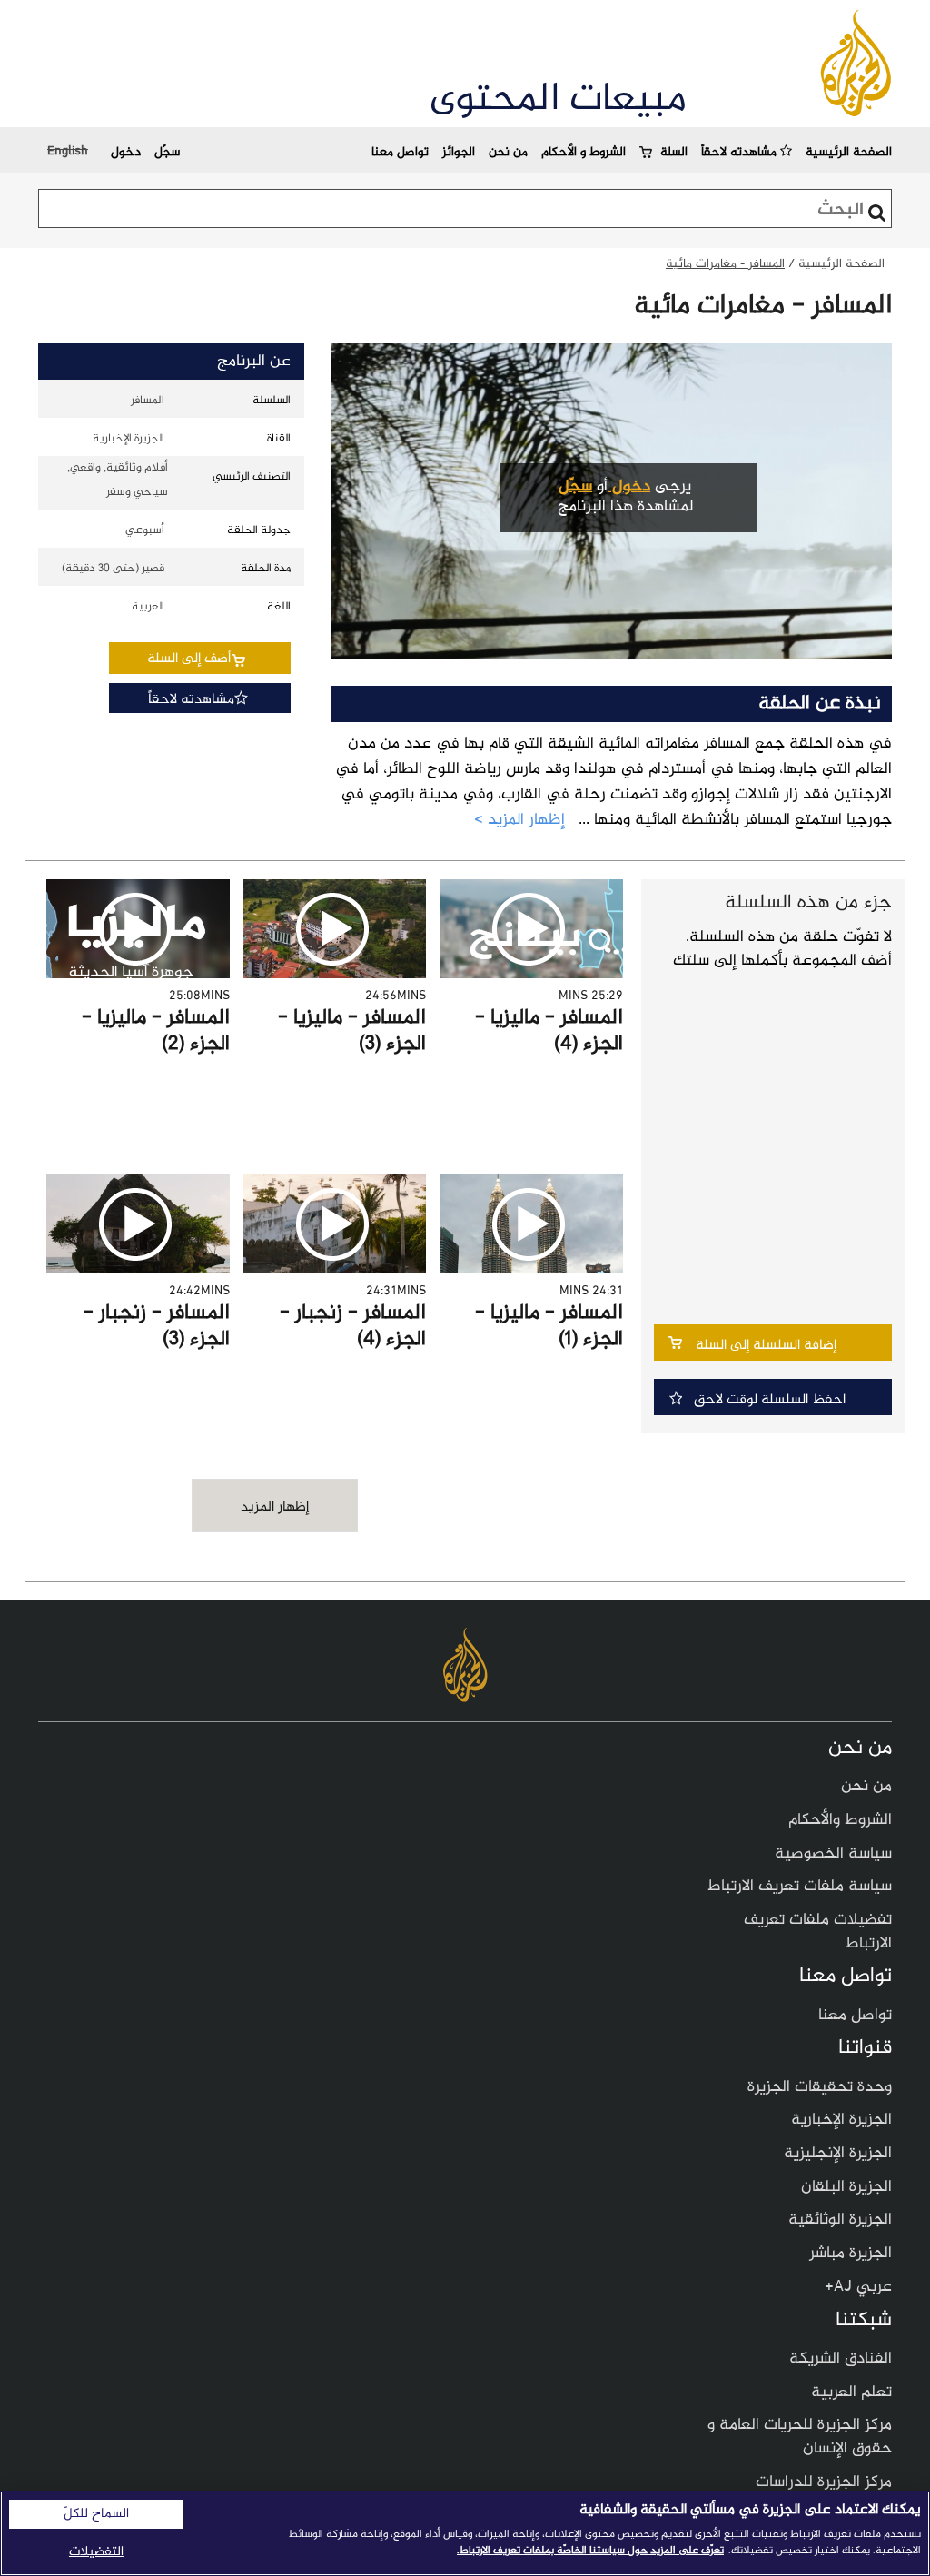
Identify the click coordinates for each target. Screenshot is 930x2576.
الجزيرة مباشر (851, 2254)
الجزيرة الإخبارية (128, 439)
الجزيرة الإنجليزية (838, 2154)
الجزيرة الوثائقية (840, 2220)
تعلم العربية (851, 2393)
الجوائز (459, 152)
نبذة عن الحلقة (820, 704)
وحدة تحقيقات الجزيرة (820, 2087)
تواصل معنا (400, 152)
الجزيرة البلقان (846, 2187)
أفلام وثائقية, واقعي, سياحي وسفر (118, 480)
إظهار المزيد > (519, 821)
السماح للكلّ (96, 2514)
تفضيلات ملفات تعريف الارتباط (818, 1932)
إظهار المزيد (275, 1507)
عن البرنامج (254, 362)
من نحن (508, 152)
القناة (279, 439)
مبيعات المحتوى (558, 100)
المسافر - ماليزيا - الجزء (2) (156, 1031)
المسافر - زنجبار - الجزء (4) (353, 1327)
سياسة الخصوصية (833, 1854)
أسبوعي (145, 530)
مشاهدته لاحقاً (741, 152)
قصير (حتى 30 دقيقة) (113, 569)
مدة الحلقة (266, 569)
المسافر (148, 401)
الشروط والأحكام (840, 1820)
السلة (674, 152)
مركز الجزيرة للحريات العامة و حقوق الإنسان (800, 2437)
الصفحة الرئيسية (849, 152)
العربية (148, 607)
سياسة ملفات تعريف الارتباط (800, 1887)
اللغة (279, 607)
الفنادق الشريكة (841, 2359)
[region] (465, 2533)
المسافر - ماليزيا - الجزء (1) (549, 1327)
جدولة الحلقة (259, 530)
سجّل (167, 152)
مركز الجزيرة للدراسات (824, 2482)
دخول (126, 152)
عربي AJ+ (858, 2287)
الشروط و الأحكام (584, 152)
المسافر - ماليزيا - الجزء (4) (549, 1031)
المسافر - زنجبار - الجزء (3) (157, 1327)
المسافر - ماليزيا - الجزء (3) (352, 1031)
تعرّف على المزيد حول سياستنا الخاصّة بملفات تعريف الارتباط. (590, 2551)
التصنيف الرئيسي (252, 477)
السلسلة (272, 401)
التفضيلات (96, 2552)
